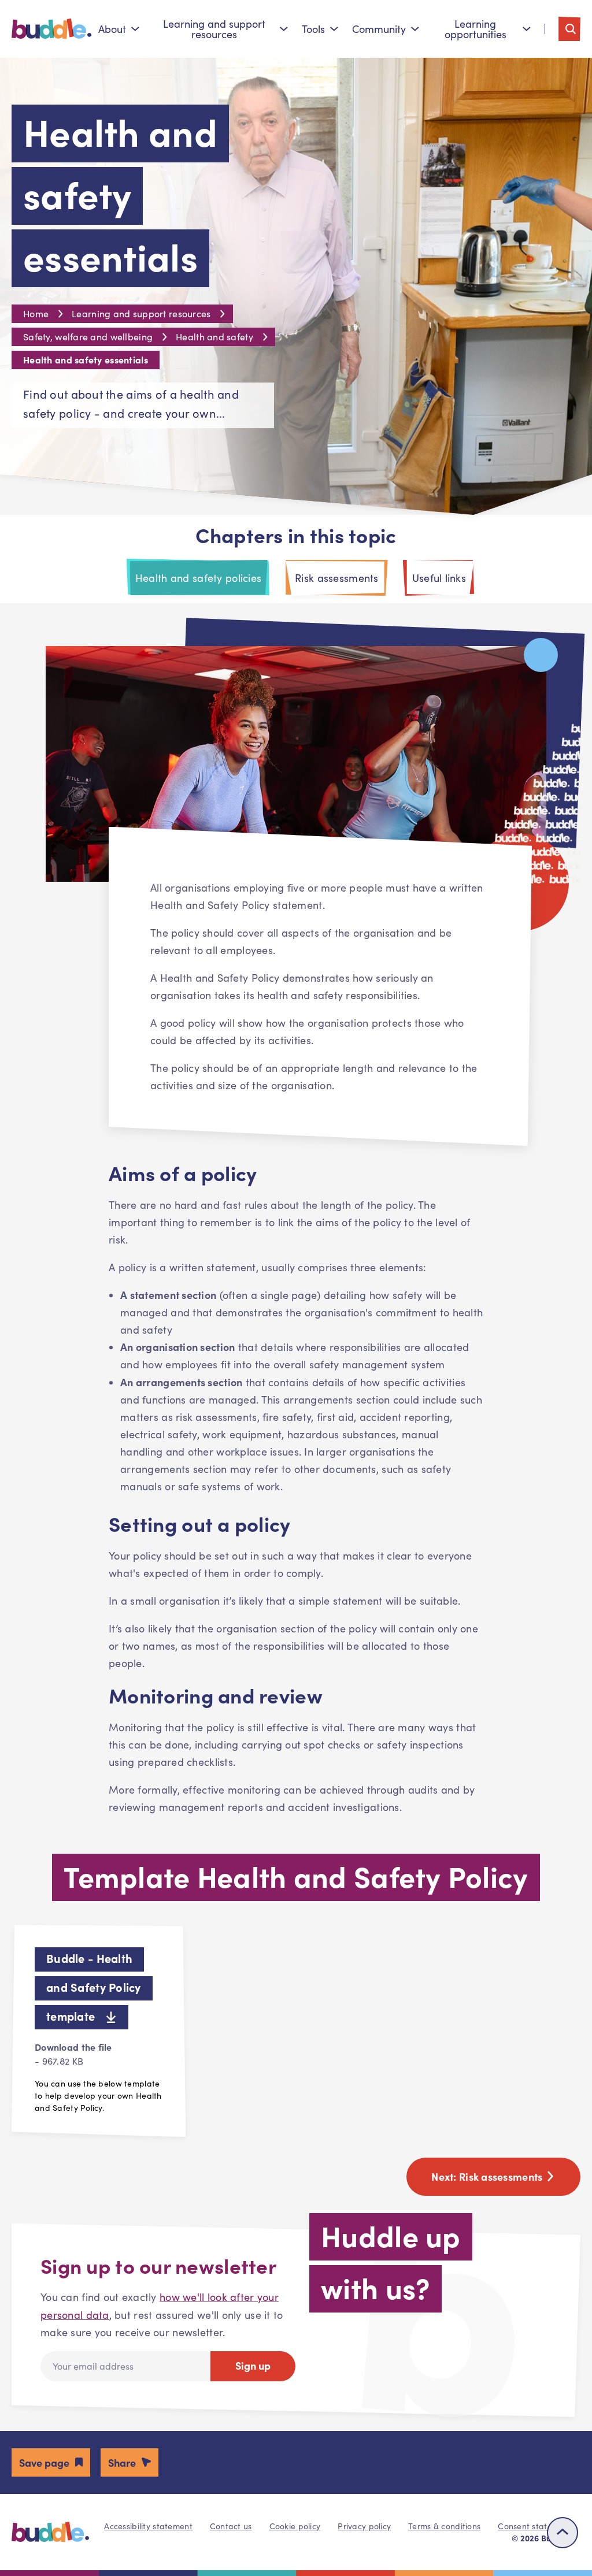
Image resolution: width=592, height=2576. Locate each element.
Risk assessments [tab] (336, 578)
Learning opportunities (476, 29)
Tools (313, 29)
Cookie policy (295, 2526)
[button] (51, 2462)
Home (36, 313)
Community (379, 29)
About (112, 29)
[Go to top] (563, 2533)
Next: (488, 2176)
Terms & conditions (444, 2526)
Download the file (73, 2054)
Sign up (253, 2365)
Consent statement (535, 2526)
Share (122, 2462)
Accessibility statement (148, 2526)
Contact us (231, 2526)
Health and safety (214, 337)
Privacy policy (364, 2526)
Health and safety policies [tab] (198, 578)
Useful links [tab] (439, 578)
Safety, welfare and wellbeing (88, 337)
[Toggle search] (569, 29)
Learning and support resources (214, 29)
